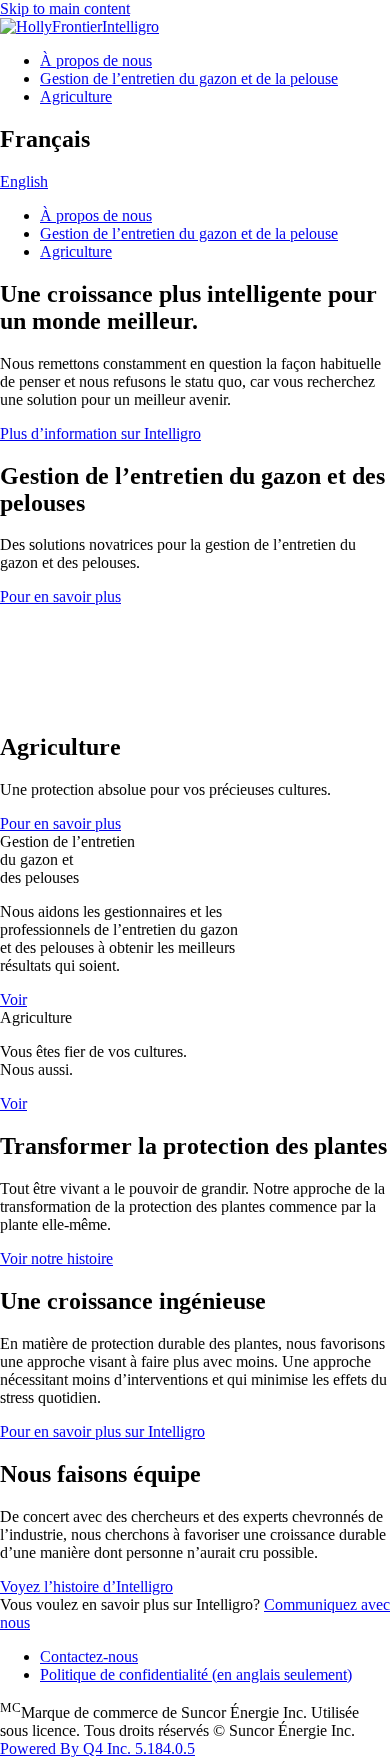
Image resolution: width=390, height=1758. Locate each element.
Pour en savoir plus (60, 596)
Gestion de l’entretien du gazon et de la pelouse (189, 78)
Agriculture (76, 96)
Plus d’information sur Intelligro (100, 433)
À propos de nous (96, 60)
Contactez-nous (89, 1656)
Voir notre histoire (56, 1258)
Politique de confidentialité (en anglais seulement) (196, 1674)
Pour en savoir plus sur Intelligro (102, 1431)
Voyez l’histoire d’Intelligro (86, 1586)
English (24, 181)
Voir (13, 999)
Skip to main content (65, 8)
